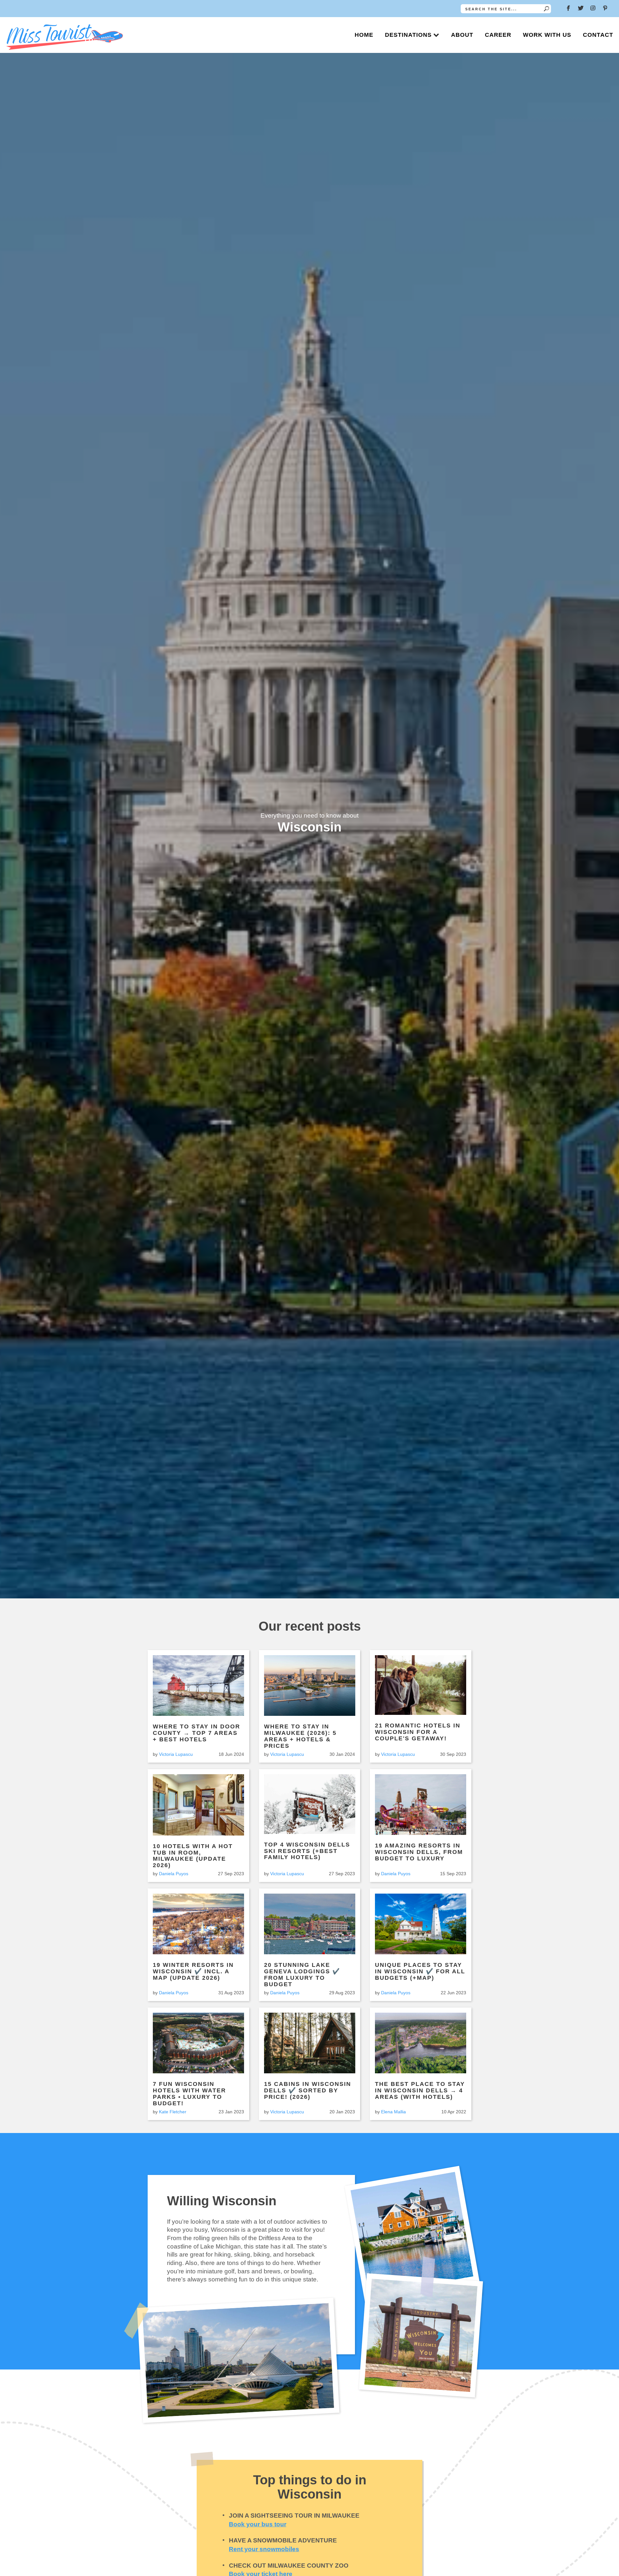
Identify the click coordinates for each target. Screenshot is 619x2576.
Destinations (408, 35)
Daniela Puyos (174, 1874)
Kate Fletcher (173, 2112)
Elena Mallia (393, 2112)
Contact (598, 35)
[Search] (546, 9)
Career (498, 35)
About (462, 35)
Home (364, 35)
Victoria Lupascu (176, 1754)
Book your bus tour (258, 2524)
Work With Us (547, 35)
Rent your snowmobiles (264, 2549)
